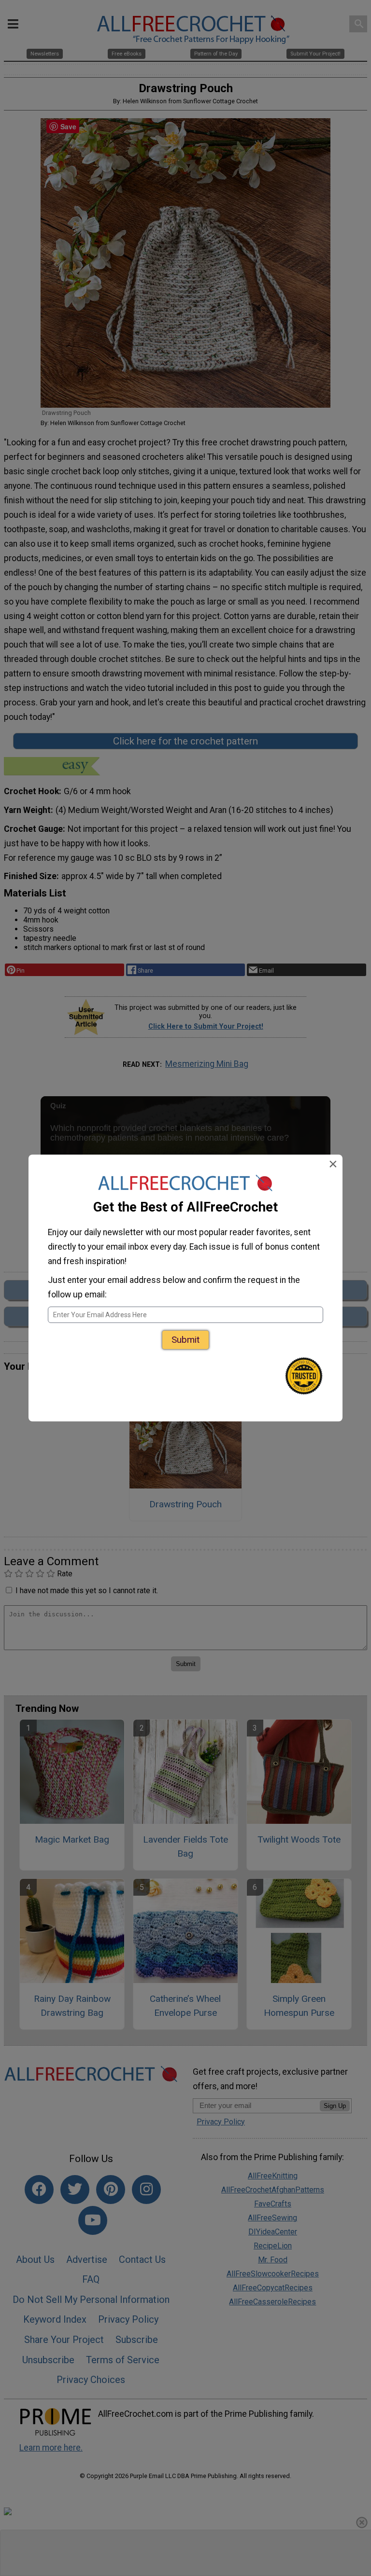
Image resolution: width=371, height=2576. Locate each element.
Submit (185, 1340)
